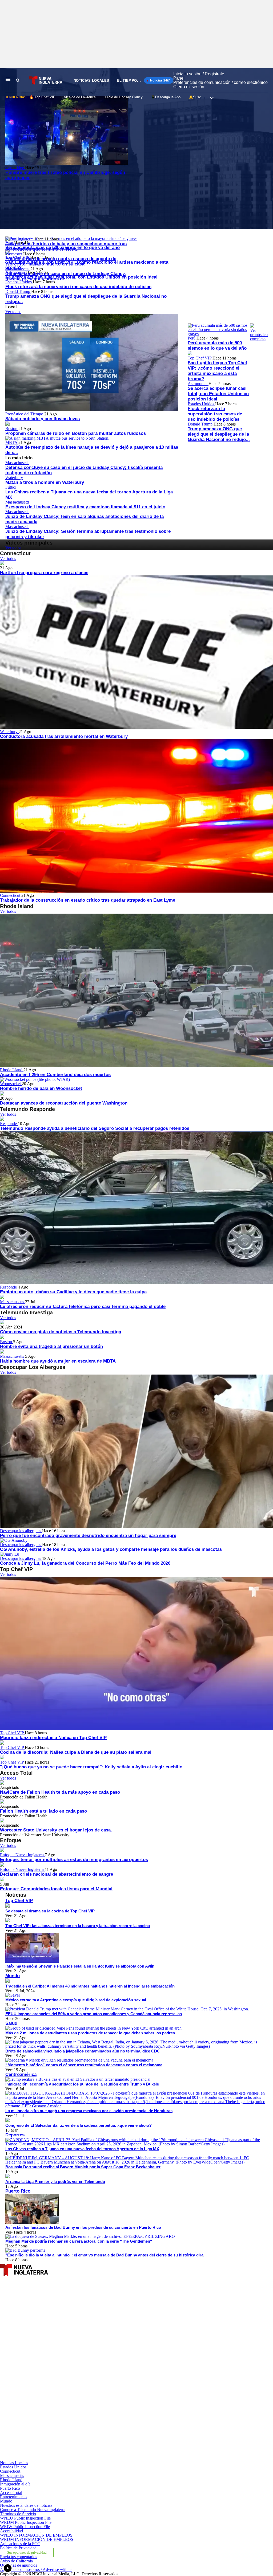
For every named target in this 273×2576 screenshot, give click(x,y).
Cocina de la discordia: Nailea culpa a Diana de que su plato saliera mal (76, 1752)
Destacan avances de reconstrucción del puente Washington (64, 1103)
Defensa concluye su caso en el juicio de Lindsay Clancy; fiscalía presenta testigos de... (66, 276)
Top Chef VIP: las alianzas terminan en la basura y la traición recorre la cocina (78, 1926)
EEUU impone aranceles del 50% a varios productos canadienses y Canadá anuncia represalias (94, 2014)
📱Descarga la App (166, 97)
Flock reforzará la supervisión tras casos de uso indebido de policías (78, 287)
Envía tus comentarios (19, 2557)
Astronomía (198, 384)
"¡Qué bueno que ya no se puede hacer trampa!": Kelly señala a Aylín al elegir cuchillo (91, 1767)
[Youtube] (89, 2458)
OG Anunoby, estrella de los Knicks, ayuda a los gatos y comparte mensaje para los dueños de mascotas (111, 1549)
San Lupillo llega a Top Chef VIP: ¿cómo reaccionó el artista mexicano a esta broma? (217, 371)
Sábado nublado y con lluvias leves (43, 419)
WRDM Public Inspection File (26, 2522)
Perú (192, 338)
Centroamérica (21, 2074)
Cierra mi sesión (189, 87)
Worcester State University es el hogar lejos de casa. (56, 1830)
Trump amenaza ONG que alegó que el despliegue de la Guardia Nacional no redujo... (219, 434)
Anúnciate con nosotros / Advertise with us (36, 2569)
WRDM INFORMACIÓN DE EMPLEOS (37, 2539)
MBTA (12, 442)
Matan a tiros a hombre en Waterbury (45, 482)
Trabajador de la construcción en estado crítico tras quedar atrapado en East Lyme (88, 900)
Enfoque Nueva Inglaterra (22, 1855)
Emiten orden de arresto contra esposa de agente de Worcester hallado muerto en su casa (61, 261)
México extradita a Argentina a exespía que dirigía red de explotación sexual (76, 2000)
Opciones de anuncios (19, 2565)
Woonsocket (11, 1084)
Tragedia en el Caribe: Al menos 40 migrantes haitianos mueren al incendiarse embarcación (90, 1986)
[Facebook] (89, 2337)
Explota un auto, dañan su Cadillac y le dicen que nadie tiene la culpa (73, 1292)
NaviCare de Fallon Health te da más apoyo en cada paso (60, 1792)
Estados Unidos (201, 404)
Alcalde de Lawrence (80, 97)
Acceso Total (11, 2493)
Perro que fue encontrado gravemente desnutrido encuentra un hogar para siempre (88, 1536)
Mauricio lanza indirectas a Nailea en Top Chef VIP (53, 1738)
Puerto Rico (18, 2191)
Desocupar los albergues (21, 1531)
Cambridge (15, 168)
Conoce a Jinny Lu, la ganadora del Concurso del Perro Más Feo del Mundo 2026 (85, 1563)
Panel (179, 78)
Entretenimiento (13, 2497)
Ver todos (13, 312)
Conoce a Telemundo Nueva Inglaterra (33, 2510)
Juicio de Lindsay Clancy (123, 97)
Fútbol (11, 487)
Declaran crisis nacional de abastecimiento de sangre (57, 1874)
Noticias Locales (91, 81)
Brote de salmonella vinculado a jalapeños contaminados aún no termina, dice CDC (83, 2051)
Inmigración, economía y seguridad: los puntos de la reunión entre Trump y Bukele (82, 2084)
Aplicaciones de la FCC (20, 2544)
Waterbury (14, 478)
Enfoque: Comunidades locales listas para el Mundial (56, 1889)
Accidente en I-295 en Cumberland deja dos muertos (55, 1075)
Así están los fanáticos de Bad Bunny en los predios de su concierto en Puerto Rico (83, 2227)
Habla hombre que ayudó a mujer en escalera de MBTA (58, 1361)
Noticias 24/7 (160, 80)
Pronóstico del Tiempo (25, 414)
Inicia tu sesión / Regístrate (199, 74)
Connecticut (11, 895)
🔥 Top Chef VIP (42, 97)
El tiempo (127, 81)
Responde (9, 1124)
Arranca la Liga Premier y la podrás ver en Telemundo (55, 2182)
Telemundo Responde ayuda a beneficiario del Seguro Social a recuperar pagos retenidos (95, 1128)
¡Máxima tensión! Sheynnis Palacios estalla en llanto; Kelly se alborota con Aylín (80, 1966)
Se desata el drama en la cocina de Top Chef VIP (50, 1911)
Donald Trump (18, 291)
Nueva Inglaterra (20, 239)
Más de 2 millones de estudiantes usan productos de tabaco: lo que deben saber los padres (90, 2033)
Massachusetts (18, 269)
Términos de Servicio (18, 2514)
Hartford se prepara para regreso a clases (44, 573)
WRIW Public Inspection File (25, 2527)
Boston (12, 429)
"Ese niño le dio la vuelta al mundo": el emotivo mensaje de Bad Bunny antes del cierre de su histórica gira (104, 2255)
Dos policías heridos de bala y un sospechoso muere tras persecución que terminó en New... (66, 246)
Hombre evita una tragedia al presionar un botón (51, 1346)
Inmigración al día (15, 2484)
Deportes (15, 2135)
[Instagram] (89, 2398)
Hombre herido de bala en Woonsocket (41, 1088)
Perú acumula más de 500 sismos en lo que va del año (217, 345)
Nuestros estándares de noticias (26, 2505)
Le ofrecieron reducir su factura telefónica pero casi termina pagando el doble (83, 1307)
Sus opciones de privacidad (27, 2553)
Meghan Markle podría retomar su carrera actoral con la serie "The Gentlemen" (79, 2241)
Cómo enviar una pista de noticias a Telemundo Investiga (61, 1332)
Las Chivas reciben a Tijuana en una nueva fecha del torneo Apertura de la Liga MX (82, 2149)
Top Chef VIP (200, 358)
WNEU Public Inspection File (25, 2518)
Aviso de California (16, 2561)
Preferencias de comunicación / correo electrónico (220, 82)
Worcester (14, 254)
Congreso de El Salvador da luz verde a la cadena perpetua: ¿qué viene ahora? (79, 2125)
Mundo (13, 1976)
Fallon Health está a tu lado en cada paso (43, 1811)
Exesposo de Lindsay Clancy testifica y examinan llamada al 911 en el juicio (85, 507)
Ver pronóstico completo (259, 335)
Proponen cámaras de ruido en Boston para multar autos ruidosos (76, 433)
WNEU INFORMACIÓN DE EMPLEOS (36, 2535)
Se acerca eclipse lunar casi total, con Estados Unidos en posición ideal (218, 394)
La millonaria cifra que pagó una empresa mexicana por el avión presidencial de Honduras (89, 2111)
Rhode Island (12, 1070)
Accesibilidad (11, 2531)
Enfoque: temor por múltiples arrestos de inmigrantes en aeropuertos (74, 1860)
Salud (11, 2023)
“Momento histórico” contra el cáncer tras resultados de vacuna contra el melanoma (84, 2065)
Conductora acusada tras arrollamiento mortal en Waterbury (64, 736)
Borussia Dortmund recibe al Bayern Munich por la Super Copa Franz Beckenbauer (83, 2167)
